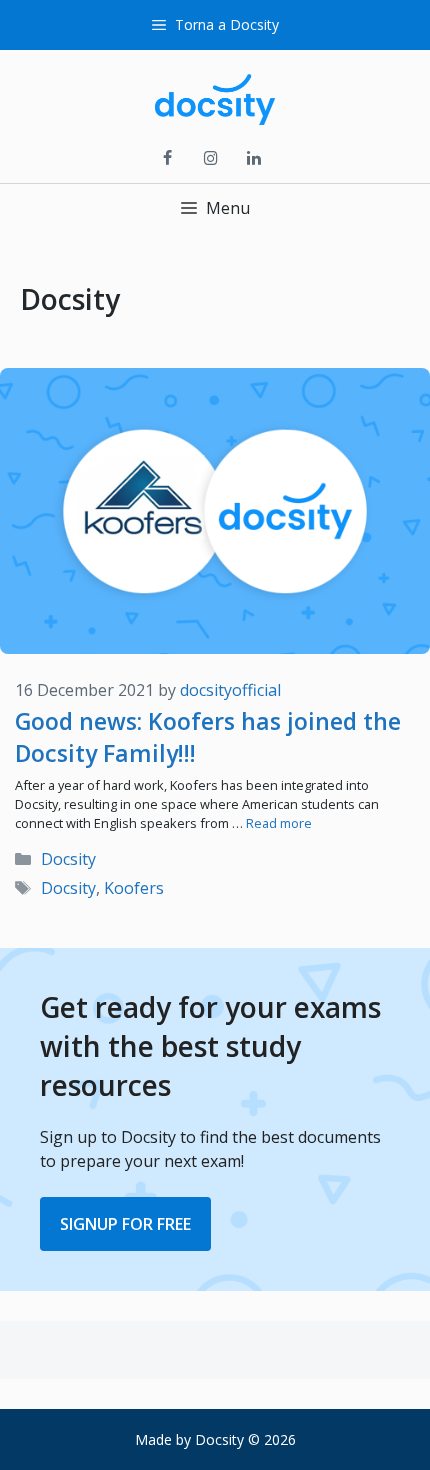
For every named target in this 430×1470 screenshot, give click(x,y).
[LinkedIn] (254, 159)
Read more (279, 823)
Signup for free (125, 1224)
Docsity (68, 859)
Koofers (134, 888)
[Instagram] (210, 159)
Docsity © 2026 (245, 1439)
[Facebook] (167, 159)
